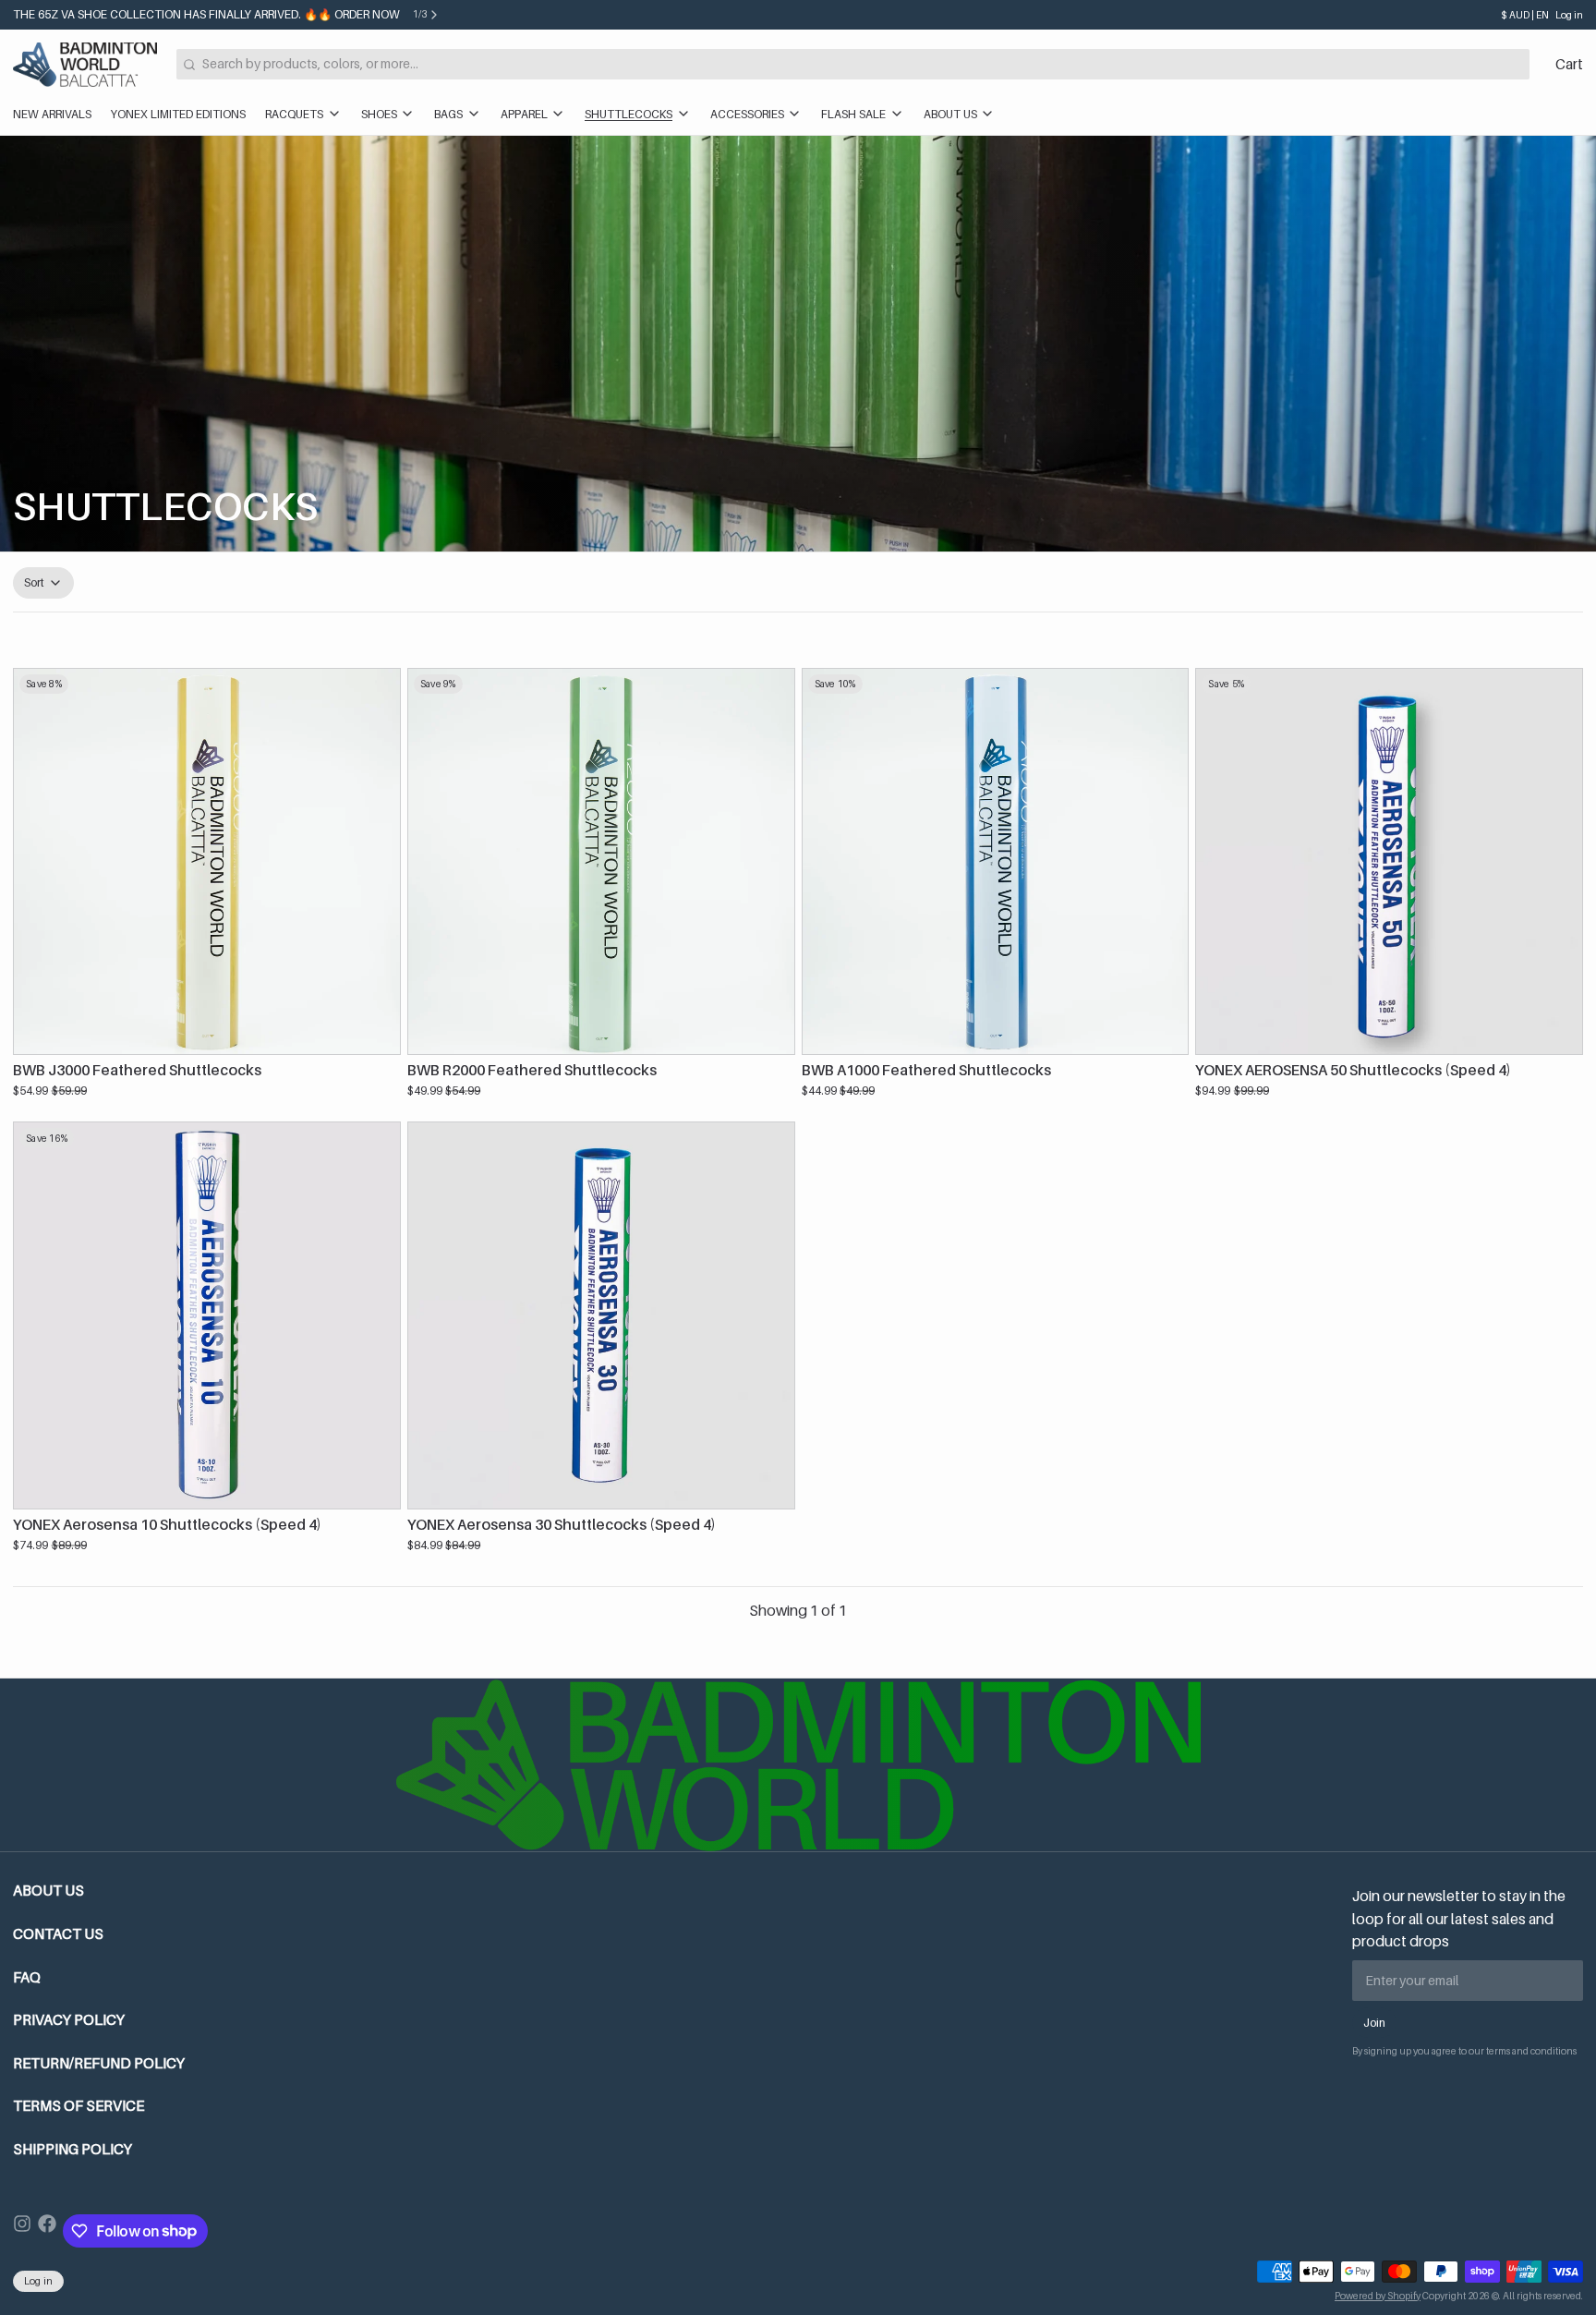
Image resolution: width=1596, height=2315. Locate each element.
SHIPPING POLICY (73, 2149)
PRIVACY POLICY (69, 2020)
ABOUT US (950, 114)
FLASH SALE (853, 114)
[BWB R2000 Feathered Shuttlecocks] (601, 862)
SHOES (379, 114)
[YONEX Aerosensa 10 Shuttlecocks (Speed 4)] (207, 1315)
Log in (1569, 15)
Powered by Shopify (1378, 2296)
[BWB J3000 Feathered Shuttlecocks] (207, 862)
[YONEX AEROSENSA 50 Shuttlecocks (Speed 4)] (1389, 862)
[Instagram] (22, 2231)
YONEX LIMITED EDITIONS (178, 114)
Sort (35, 582)
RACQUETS (294, 114)
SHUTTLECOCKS (629, 114)
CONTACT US (58, 1934)
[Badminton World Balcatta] (85, 65)
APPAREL (524, 114)
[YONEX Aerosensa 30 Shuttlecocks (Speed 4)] (601, 1315)
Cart (1569, 64)
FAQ (27, 1977)
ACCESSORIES (747, 114)
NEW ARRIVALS (52, 114)
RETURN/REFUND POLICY (99, 2063)
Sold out (207, 1031)
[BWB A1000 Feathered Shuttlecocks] (996, 862)
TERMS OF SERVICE (79, 2106)
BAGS (448, 114)
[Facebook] (47, 2231)
